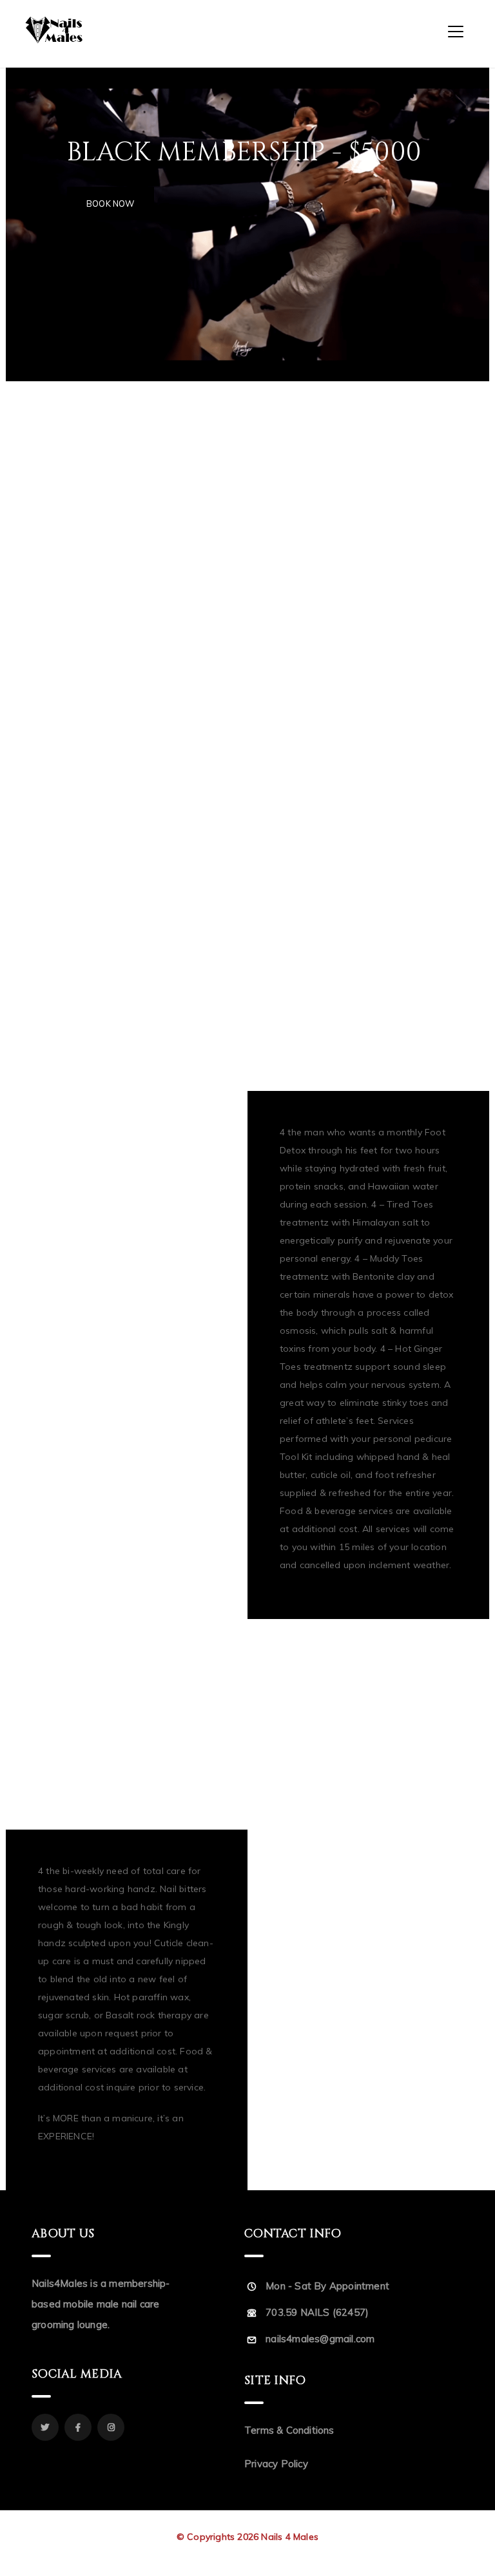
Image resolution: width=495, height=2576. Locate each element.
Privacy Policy (276, 2464)
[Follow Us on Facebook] (78, 2427)
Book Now (111, 204)
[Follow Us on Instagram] (111, 2427)
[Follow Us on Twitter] (45, 2427)
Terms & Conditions (289, 2430)
